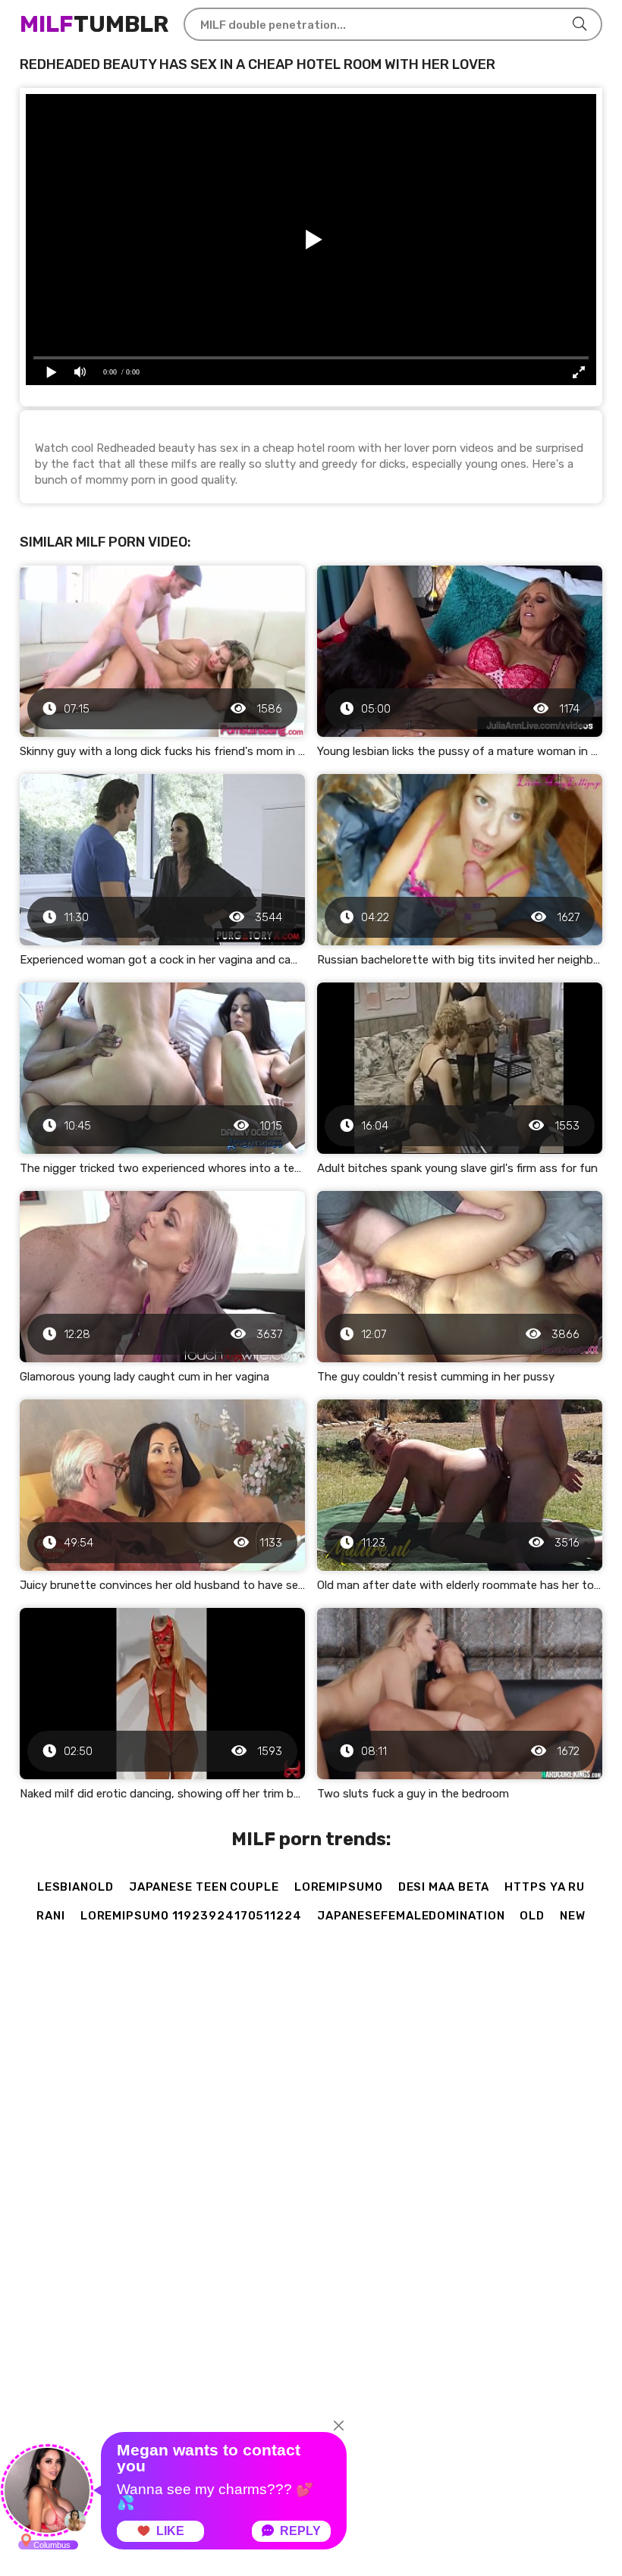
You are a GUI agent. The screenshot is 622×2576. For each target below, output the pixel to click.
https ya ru (545, 1887)
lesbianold (75, 1887)
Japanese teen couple (204, 1887)
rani (51, 1916)
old (532, 1916)
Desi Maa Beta (444, 1887)
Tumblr (94, 24)
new (573, 1916)
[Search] (580, 24)
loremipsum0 (339, 1887)
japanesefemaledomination (411, 1916)
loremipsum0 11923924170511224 (191, 1916)
